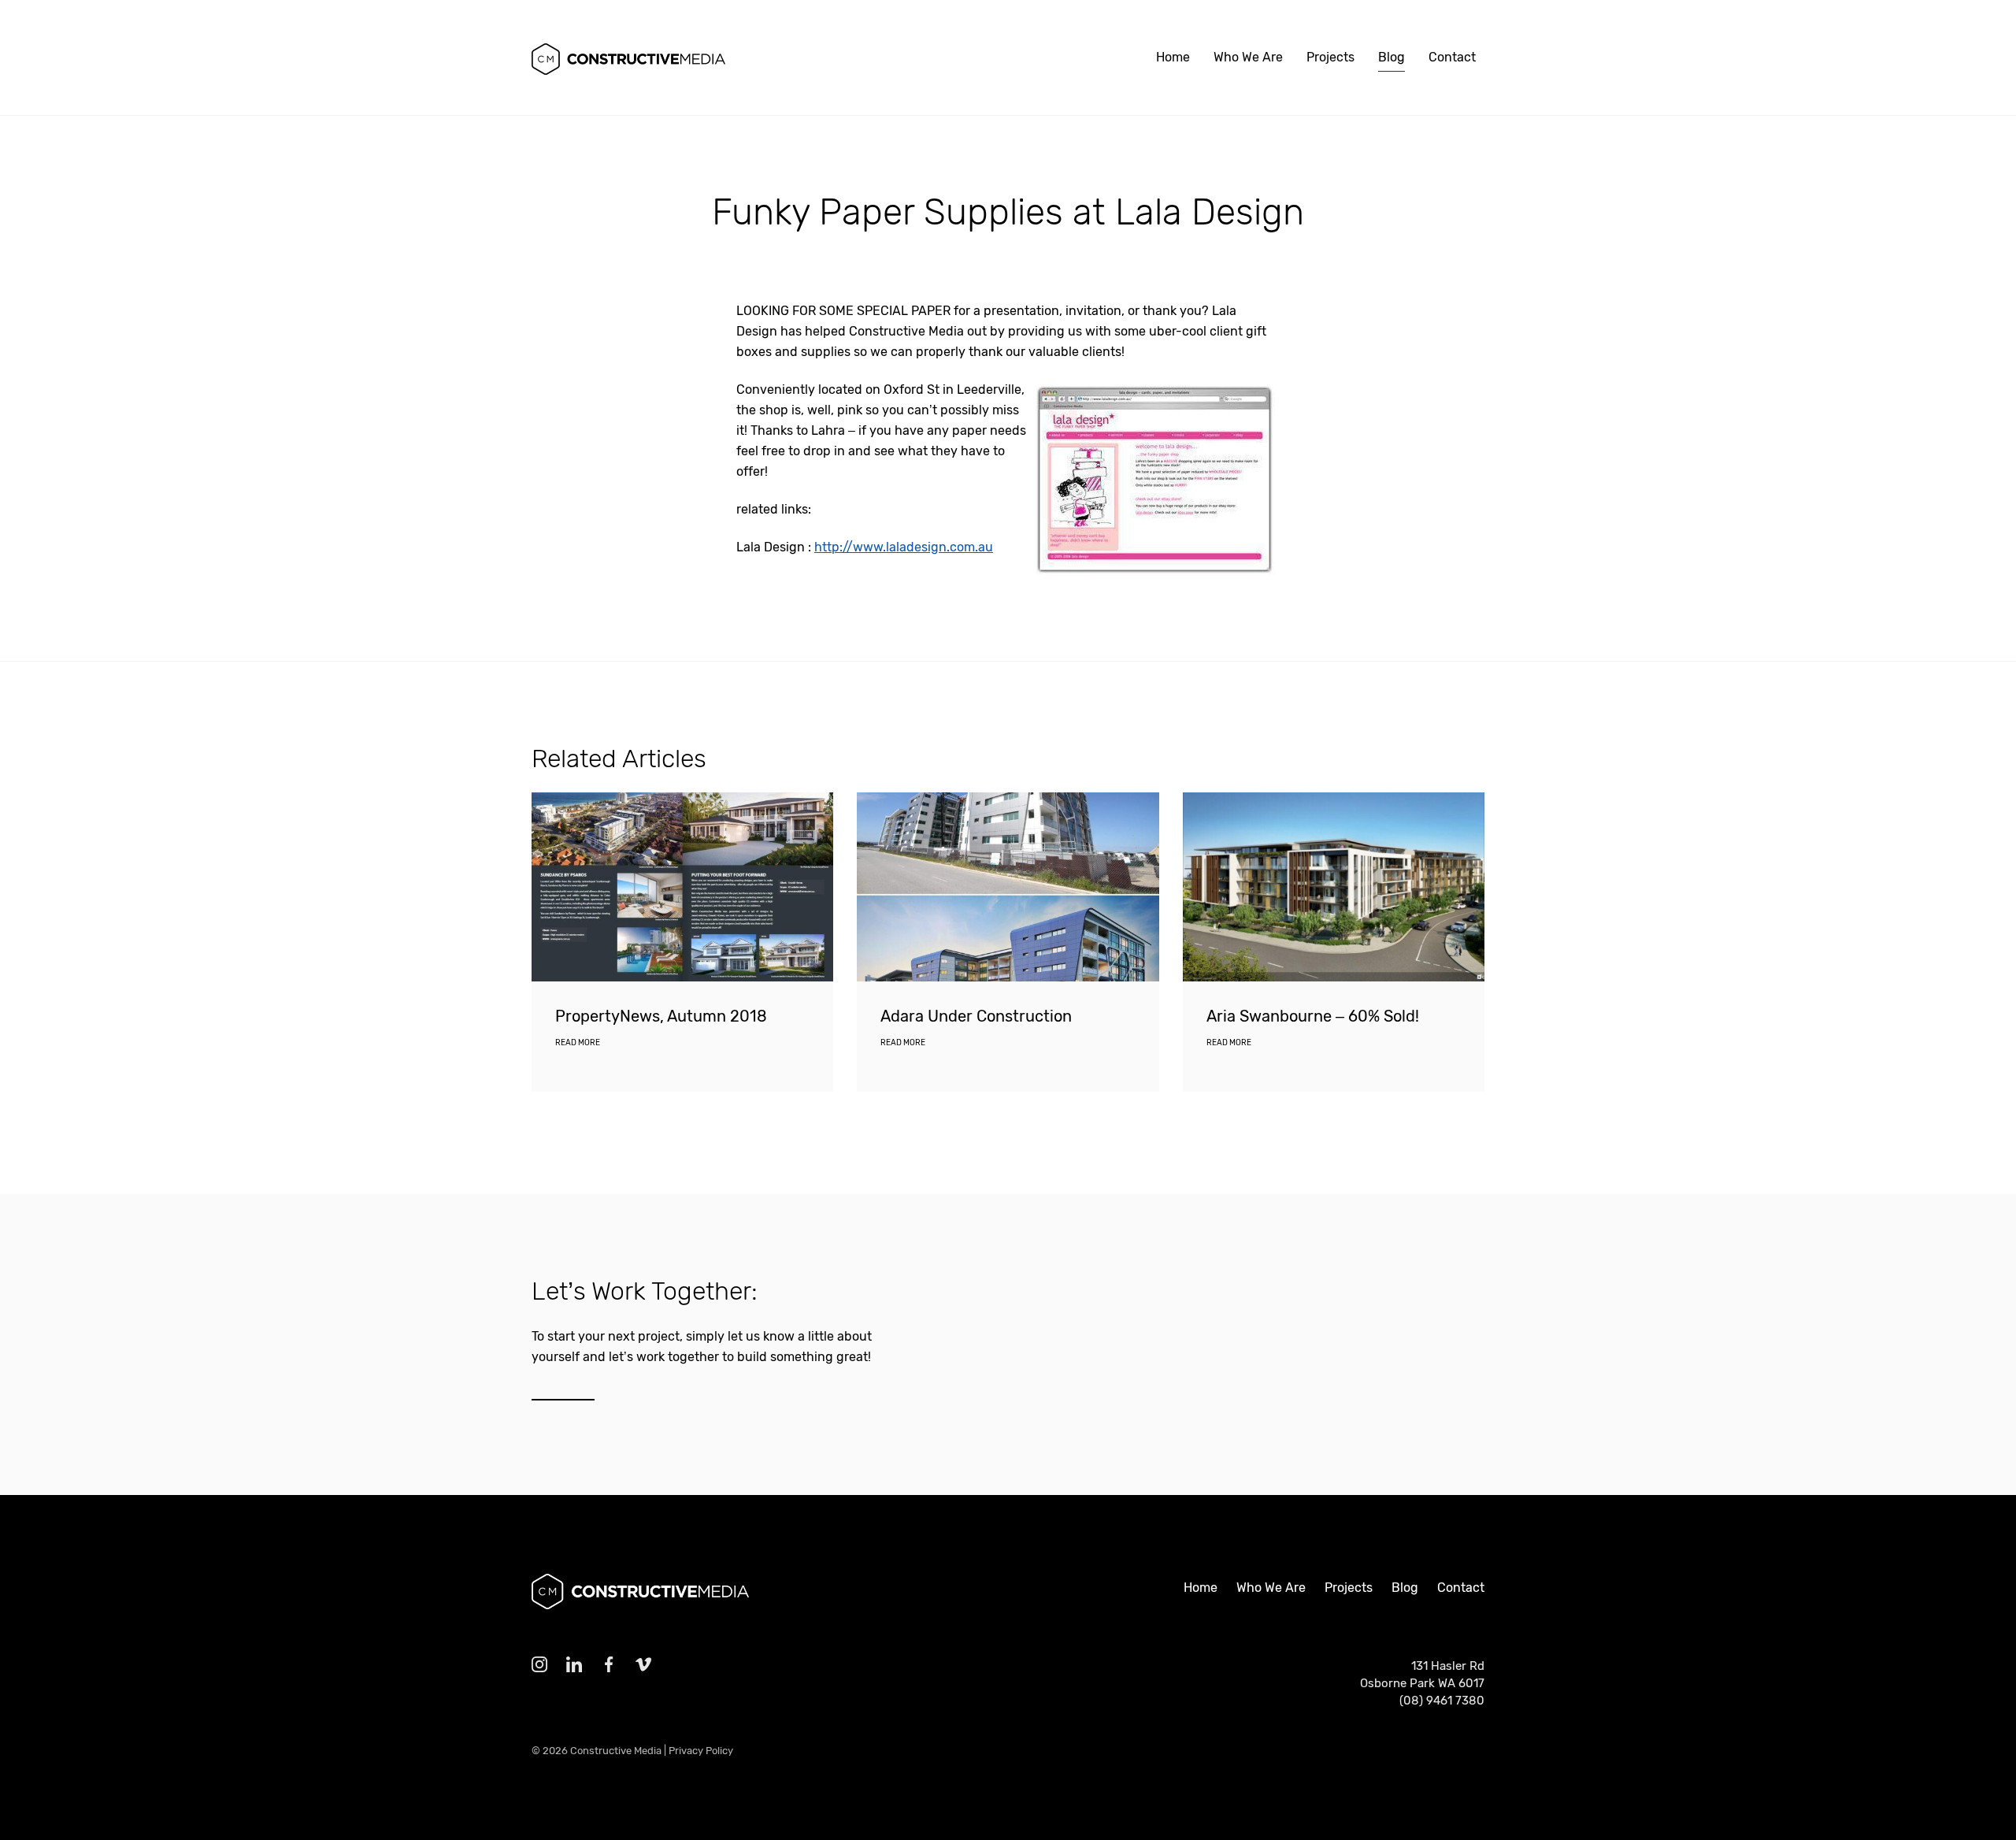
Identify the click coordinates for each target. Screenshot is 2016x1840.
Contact (1452, 57)
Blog (1392, 57)
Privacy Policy (701, 1751)
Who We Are (1248, 57)
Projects (1330, 57)
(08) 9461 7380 (1442, 1701)
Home (1173, 57)
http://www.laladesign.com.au (904, 547)
